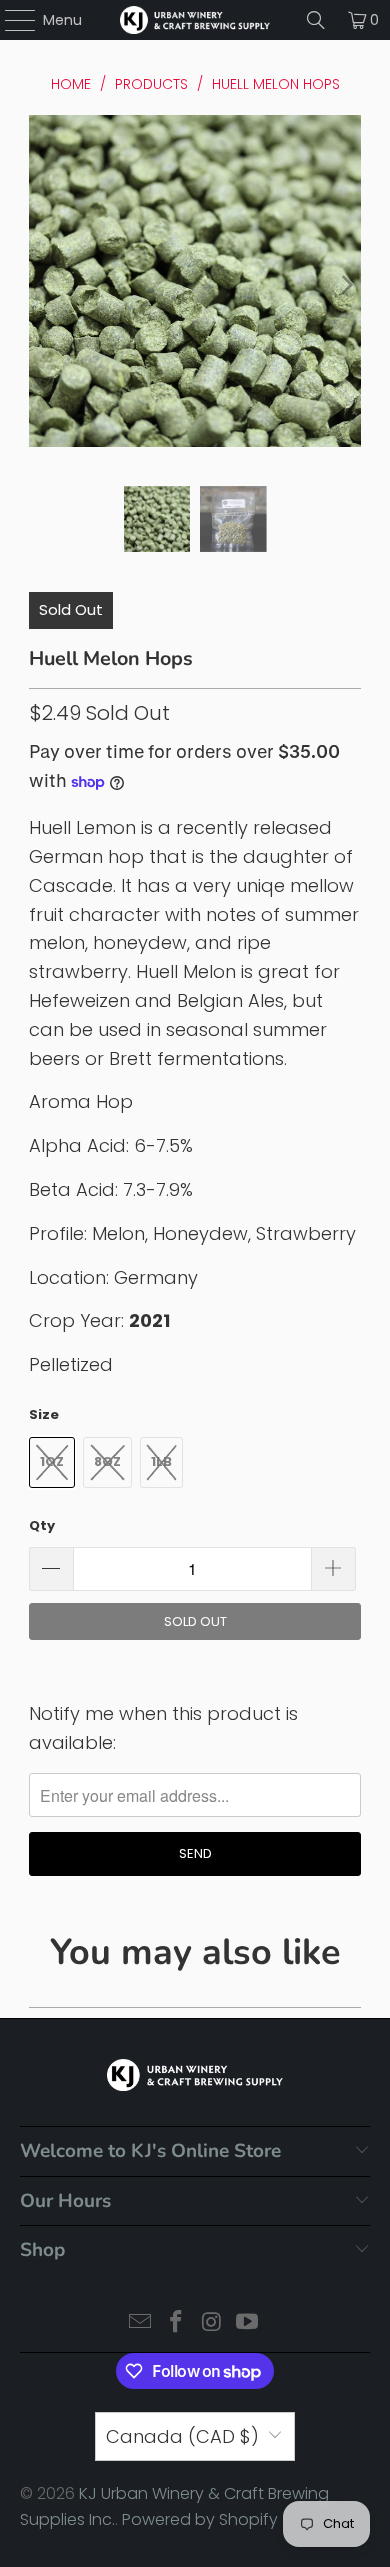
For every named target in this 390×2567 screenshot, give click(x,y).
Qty (42, 1525)
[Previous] (44, 285)
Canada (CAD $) (182, 2436)
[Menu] (10, 20)
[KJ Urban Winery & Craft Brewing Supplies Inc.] (195, 20)
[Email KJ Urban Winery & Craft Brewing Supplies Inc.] (141, 2323)
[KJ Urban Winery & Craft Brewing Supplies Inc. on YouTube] (248, 2323)
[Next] (346, 285)
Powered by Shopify (200, 2519)
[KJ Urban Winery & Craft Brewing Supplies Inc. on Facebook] (176, 2323)
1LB (161, 1461)
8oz (107, 1461)
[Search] (316, 20)
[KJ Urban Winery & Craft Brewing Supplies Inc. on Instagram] (212, 2323)
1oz (52, 1461)
